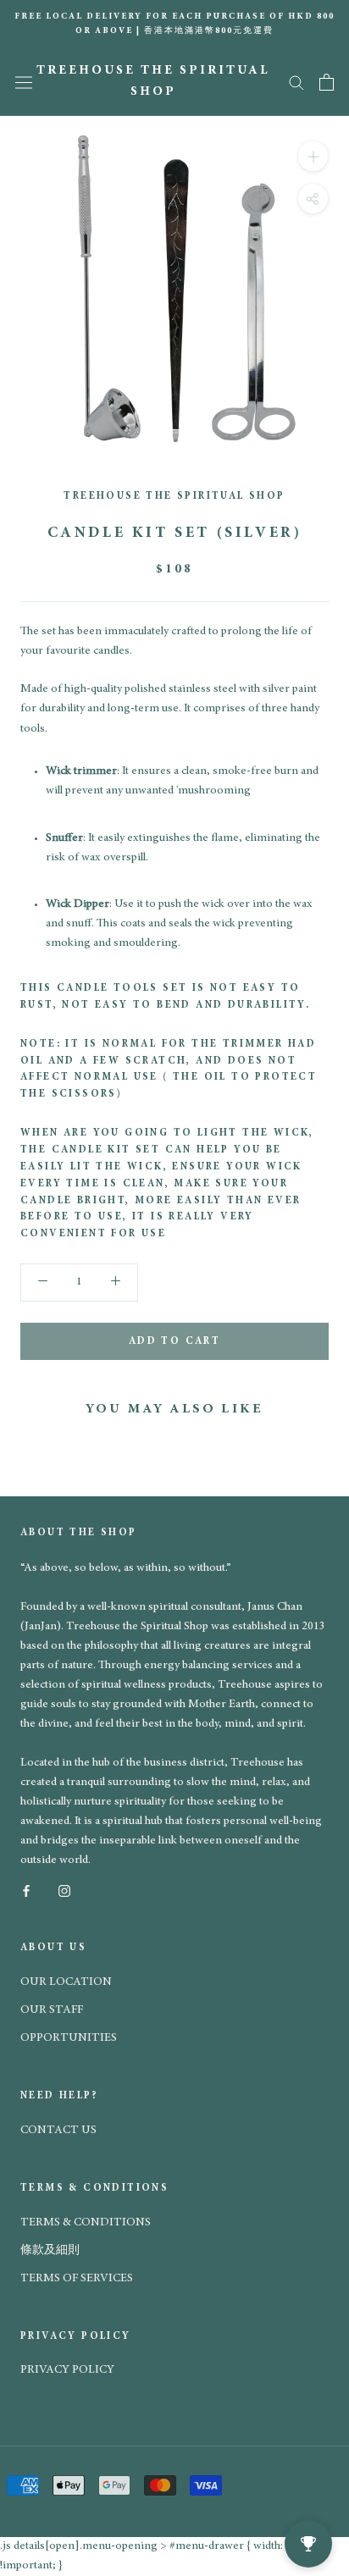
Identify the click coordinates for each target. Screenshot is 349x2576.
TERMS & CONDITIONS (86, 2223)
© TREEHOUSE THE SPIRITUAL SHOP (129, 2389)
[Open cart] (327, 82)
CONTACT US (58, 2131)
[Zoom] (313, 155)
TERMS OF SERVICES (77, 2279)
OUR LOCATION (66, 1982)
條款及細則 (50, 2251)
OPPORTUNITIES (69, 2038)
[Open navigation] (24, 82)
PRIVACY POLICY (67, 2370)
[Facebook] (26, 1890)
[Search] (296, 82)
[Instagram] (64, 1890)
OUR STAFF (52, 2010)
